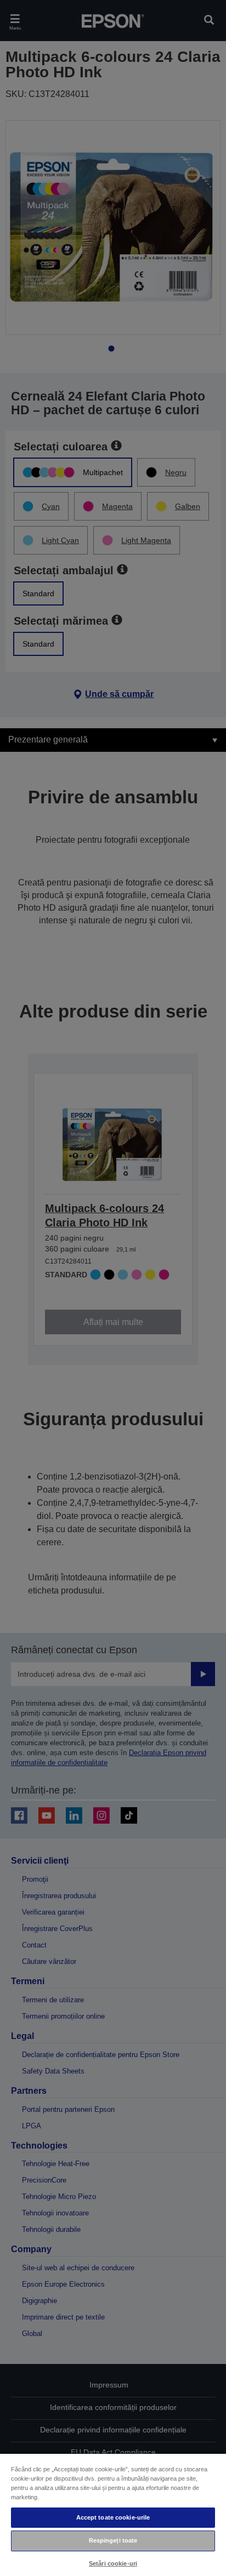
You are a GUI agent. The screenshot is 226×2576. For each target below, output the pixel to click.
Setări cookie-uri (113, 2563)
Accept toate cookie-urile (113, 2517)
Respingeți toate (113, 2540)
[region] (113, 2514)
